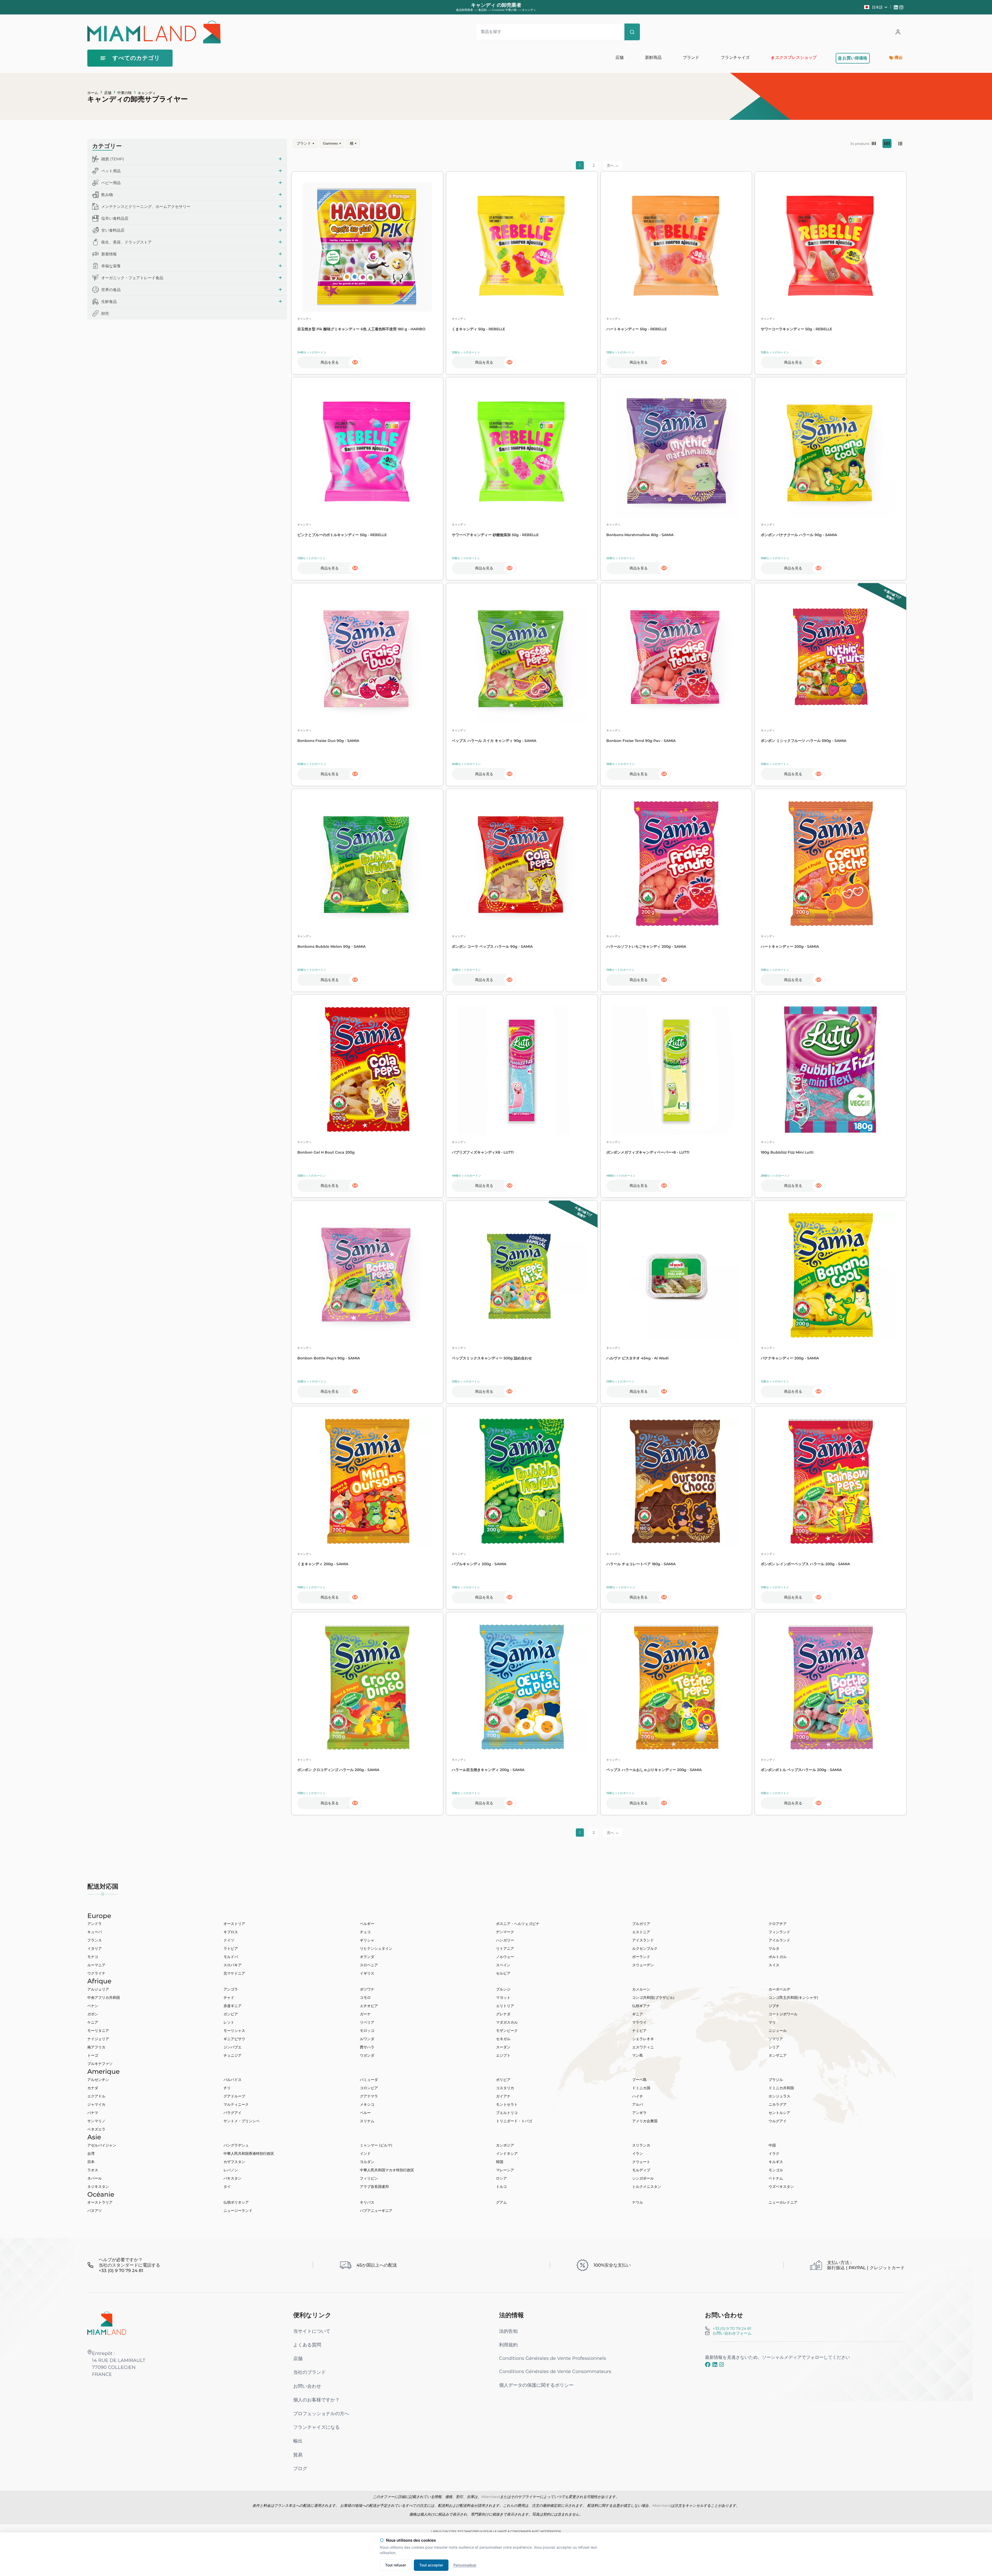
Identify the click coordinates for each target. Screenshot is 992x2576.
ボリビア (503, 2080)
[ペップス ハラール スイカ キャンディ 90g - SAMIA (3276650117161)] (522, 659)
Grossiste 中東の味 (504, 10)
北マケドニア (234, 1973)
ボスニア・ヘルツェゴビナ (518, 1924)
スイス (774, 1965)
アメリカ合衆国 (645, 2121)
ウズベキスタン (781, 2187)
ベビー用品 (111, 183)
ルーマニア (96, 1965)
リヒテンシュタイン (376, 1948)
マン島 (638, 2055)
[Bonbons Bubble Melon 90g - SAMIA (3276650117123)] (367, 864)
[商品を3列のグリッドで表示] (874, 143)
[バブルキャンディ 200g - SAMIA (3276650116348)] (522, 1482)
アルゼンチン (98, 2080)
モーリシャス (234, 2031)
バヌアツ (95, 2211)
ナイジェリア (98, 2039)
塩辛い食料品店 (115, 218)
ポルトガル (778, 1957)
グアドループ (234, 2096)
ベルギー (367, 1924)
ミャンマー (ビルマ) (376, 2145)
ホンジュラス (779, 2096)
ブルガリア (641, 1924)
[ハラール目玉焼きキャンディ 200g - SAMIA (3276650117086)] (522, 1688)
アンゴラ (231, 1989)
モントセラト (507, 2104)
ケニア (93, 2022)
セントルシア (779, 2113)
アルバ (638, 2104)
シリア (774, 2047)
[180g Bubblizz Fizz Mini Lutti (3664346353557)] (831, 1070)
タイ (227, 2187)
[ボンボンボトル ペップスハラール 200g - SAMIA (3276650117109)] (831, 1688)
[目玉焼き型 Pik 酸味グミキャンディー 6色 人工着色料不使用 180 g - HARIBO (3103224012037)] (367, 247)
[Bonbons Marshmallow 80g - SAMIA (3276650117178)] (676, 453)
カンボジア (505, 2145)
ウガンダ (367, 2055)
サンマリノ (96, 2121)
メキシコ (367, 2104)
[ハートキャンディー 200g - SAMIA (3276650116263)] (831, 864)
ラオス (93, 2170)
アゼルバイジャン (102, 2145)
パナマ (93, 2113)
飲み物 (107, 195)
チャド (229, 1998)
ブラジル (776, 2080)
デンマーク (505, 1932)
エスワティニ (643, 2047)
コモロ (365, 1998)
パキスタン (233, 2178)
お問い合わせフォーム (732, 2333)
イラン (638, 2154)
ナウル (638, 2202)
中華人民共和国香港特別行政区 (249, 2154)
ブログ (300, 2468)
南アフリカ (96, 2047)
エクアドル (96, 2096)
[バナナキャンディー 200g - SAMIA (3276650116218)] (831, 1276)
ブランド (305, 143)
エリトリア (505, 2006)
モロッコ (367, 2031)
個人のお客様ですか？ (316, 2400)
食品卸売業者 (464, 10)
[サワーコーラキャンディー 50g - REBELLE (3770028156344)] (831, 247)
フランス (95, 1940)
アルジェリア (98, 1989)
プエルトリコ (507, 2113)
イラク (774, 2154)
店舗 (108, 93)
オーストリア (234, 1924)
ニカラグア (778, 2104)
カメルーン (641, 1989)
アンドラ (95, 1924)
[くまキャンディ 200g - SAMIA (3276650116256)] (367, 1482)
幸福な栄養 (111, 266)
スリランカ (641, 2145)
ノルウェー (505, 1957)
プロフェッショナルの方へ (321, 2413)
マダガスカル (507, 2022)
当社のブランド (309, 2372)
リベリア (367, 2022)
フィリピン (369, 2178)
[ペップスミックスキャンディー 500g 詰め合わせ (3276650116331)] (522, 1276)
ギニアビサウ (234, 2039)
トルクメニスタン (647, 2187)
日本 (91, 2162)
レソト (229, 2022)
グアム (501, 2202)
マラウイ (639, 2022)
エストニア (641, 1932)
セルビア (503, 1973)
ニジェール (778, 2031)
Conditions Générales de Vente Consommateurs (555, 2371)
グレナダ (503, 2014)
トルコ (501, 2187)
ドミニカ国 (641, 2088)
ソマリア (776, 2039)
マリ (772, 2022)
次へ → (613, 165)
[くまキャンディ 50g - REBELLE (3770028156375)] (522, 247)
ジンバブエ (233, 2047)
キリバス (367, 2202)
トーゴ (93, 2055)
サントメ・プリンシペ (242, 2121)
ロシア (501, 2178)
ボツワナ (367, 1989)
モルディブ (641, 2170)
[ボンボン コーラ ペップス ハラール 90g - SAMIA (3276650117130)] (522, 864)
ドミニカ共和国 (781, 2088)
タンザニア (778, 2055)
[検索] (632, 32)
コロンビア (369, 2088)
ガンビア (231, 2014)
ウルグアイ (778, 2121)
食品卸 (482, 10)
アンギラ (639, 2113)
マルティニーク (236, 2104)
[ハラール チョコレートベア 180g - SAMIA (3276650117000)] (676, 1482)
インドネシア (507, 2154)
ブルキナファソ (100, 2064)
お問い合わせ (307, 2386)
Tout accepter (431, 2565)
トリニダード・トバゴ (514, 2121)
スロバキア (233, 1965)
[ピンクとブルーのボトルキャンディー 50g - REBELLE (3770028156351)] (367, 453)
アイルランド (779, 1940)
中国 (772, 2145)
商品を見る (330, 362)
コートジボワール (783, 2014)
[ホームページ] (107, 2323)
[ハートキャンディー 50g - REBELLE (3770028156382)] (676, 247)
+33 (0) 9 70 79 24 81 (732, 2328)
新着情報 (109, 254)
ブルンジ (503, 1989)
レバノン (231, 2170)
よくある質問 (307, 2345)
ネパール (95, 2178)
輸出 (298, 2441)
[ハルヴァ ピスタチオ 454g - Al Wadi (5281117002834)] (676, 1276)
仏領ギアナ (641, 2006)
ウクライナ (96, 1973)
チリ (227, 2088)
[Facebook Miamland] (708, 2364)
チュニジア (233, 2055)
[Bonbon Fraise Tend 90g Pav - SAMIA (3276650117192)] (676, 659)
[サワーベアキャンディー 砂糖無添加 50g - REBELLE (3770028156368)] (522, 453)
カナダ (93, 2088)
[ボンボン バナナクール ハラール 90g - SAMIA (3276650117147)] (831, 453)
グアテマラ (369, 2096)
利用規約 (508, 2345)
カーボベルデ (779, 1989)
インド (365, 2154)
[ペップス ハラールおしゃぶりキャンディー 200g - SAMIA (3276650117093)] (676, 1688)
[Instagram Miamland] (902, 7)
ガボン (93, 2014)
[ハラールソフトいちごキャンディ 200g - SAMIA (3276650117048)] (676, 864)
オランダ (367, 1957)
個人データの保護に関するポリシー (536, 2385)
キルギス (776, 2162)
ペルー (365, 2113)
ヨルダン (367, 2162)
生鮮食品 (109, 302)
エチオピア (369, 2006)
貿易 (298, 2455)
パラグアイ (233, 2113)
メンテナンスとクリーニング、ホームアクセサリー (146, 206)
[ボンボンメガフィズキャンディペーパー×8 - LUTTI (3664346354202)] (676, 1070)
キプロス (231, 1932)
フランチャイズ (735, 57)
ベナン (93, 2006)
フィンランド (779, 1932)
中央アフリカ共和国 (104, 1998)
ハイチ (638, 2096)
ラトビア (231, 1948)
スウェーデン (643, 1965)
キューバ (95, 1932)
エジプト (503, 2055)
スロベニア (369, 1965)
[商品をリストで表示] (900, 143)
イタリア (95, 1948)
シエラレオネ (643, 2039)
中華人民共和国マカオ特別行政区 (387, 2170)
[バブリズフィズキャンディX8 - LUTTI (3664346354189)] (522, 1070)
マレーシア (505, 2170)
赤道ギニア (233, 2006)
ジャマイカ (96, 2104)
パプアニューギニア (376, 2211)
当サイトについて (312, 2331)
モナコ (93, 1957)
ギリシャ (367, 1940)
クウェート (641, 2162)
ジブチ (774, 2006)
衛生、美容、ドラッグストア (126, 242)
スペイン (503, 1965)
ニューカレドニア (783, 2202)
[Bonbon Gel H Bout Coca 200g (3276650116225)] (367, 1070)
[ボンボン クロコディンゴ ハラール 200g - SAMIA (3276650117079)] (367, 1688)
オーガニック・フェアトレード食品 (132, 278)
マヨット (503, 1998)
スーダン (503, 2047)
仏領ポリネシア (236, 2202)
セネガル (503, 2039)
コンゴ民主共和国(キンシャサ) (793, 1998)
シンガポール (643, 2178)
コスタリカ (505, 2088)
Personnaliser (465, 2565)
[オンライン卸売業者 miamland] (154, 32)
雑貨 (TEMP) (113, 159)
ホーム (93, 93)
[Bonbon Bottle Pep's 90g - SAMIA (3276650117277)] (367, 1276)
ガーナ (365, 2014)
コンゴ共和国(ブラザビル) (653, 1998)
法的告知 (508, 2331)
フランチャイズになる (316, 2427)
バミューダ (369, 2080)
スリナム (367, 2121)
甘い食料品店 (113, 230)
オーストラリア (100, 2202)
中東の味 (125, 93)
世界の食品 (111, 290)
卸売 (105, 313)
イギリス (367, 1973)
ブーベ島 (639, 2080)
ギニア (638, 2014)
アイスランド (643, 1940)
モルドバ (231, 1957)
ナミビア (639, 2031)
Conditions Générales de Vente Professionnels (553, 2358)
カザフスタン (234, 2162)
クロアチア (778, 1924)
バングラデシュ (236, 2145)
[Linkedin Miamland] (897, 7)
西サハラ (367, 2047)
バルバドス (233, 2080)
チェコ (365, 1932)
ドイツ (229, 1940)
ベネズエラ (96, 2129)
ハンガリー (505, 1940)
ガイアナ (503, 2096)
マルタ (774, 1948)
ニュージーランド (238, 2211)
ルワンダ (367, 2039)
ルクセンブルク (645, 1948)
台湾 (91, 2154)
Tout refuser (396, 2565)
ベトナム (776, 2178)
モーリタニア (98, 2031)
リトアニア (505, 1948)
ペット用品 (111, 171)
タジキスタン (98, 2187)
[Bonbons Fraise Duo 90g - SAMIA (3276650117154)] (367, 659)
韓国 (500, 2162)
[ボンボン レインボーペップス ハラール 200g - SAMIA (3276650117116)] (831, 1482)
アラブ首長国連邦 (374, 2187)
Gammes (332, 143)
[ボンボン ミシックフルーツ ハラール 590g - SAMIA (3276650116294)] (831, 659)
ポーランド (641, 1957)
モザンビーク (507, 2031)
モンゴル (776, 2170)
